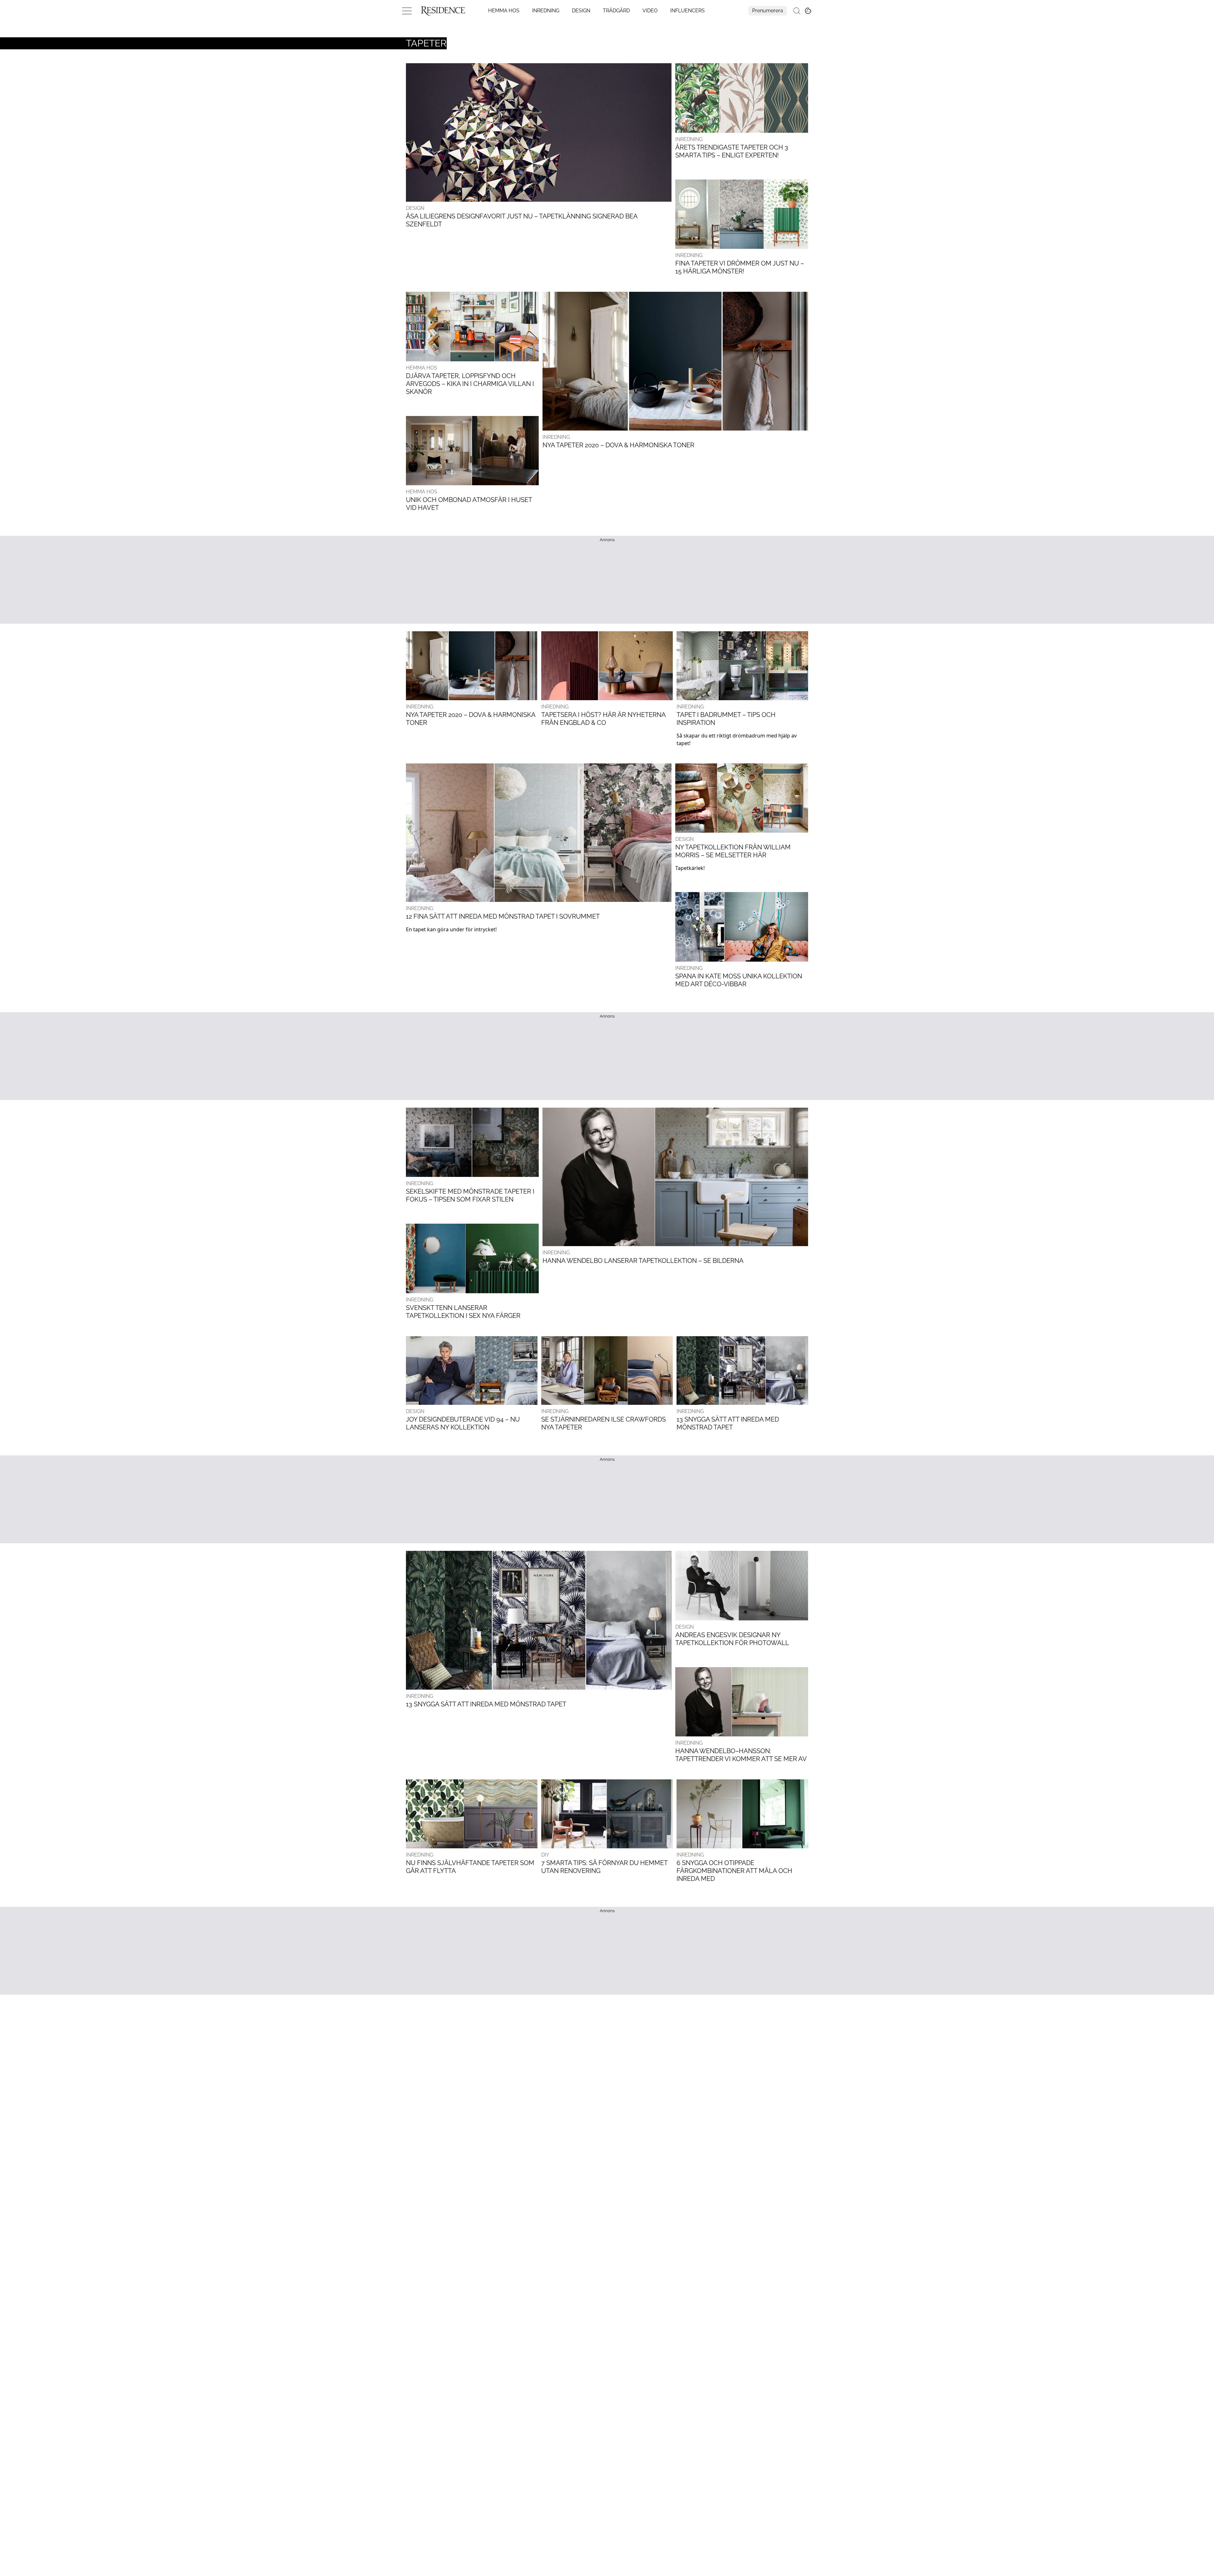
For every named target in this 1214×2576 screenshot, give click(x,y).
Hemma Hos (504, 11)
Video (650, 11)
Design (581, 11)
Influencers (687, 11)
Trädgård (616, 11)
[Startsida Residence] (443, 11)
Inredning (546, 11)
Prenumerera (768, 11)
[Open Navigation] (407, 11)
